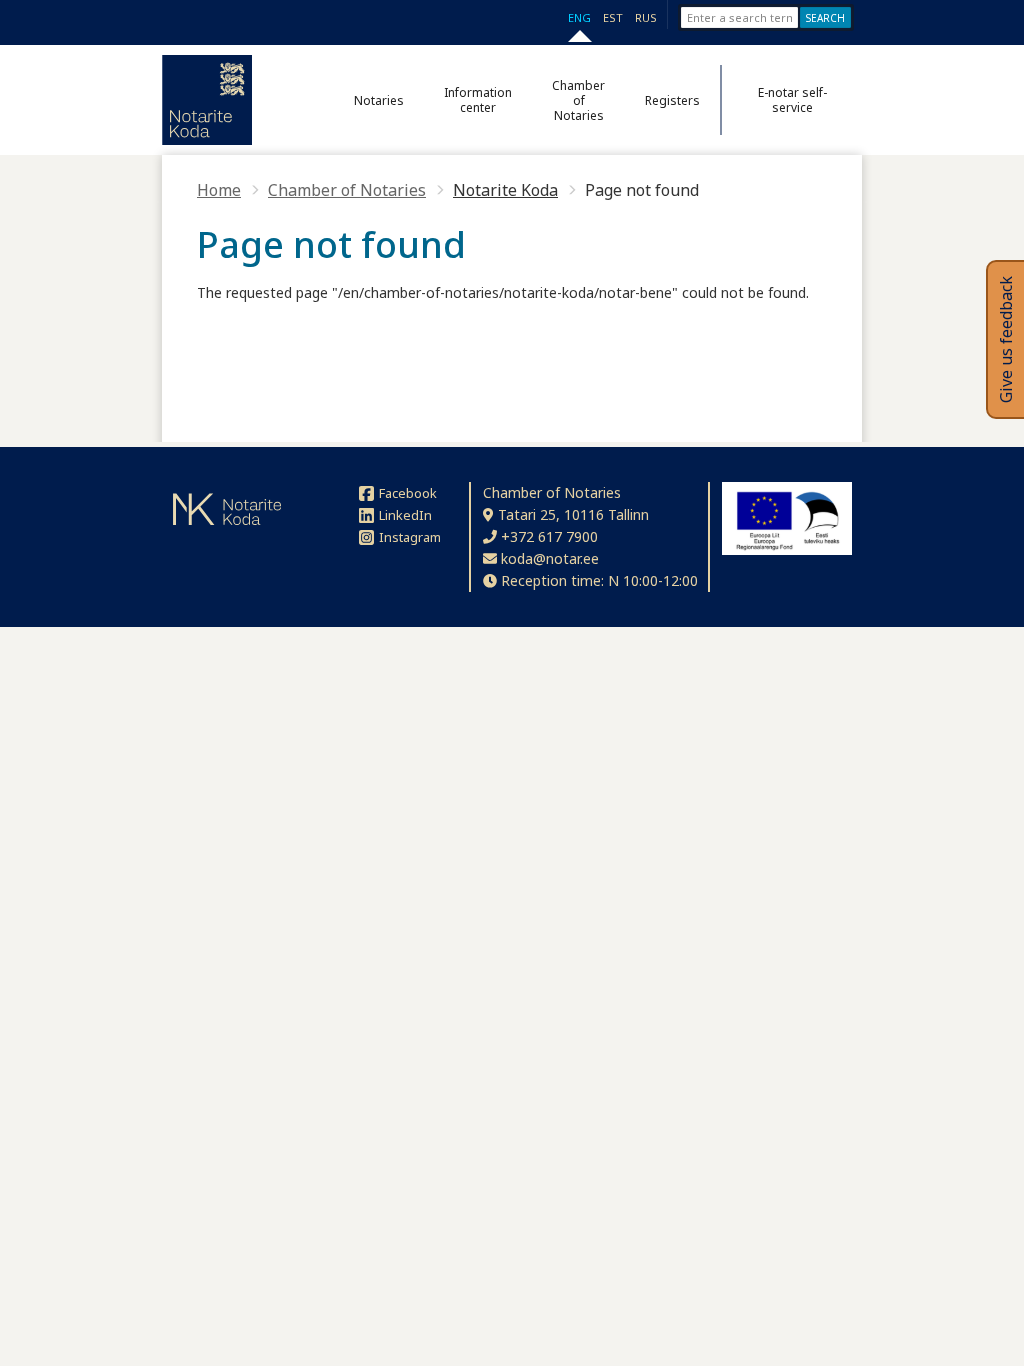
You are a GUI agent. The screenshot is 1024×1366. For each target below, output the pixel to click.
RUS (646, 17)
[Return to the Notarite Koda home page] (207, 100)
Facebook (408, 493)
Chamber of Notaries (578, 100)
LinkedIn (405, 515)
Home (219, 190)
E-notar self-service (792, 100)
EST (613, 17)
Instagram (410, 537)
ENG (579, 17)
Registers (672, 100)
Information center (478, 100)
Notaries (379, 100)
